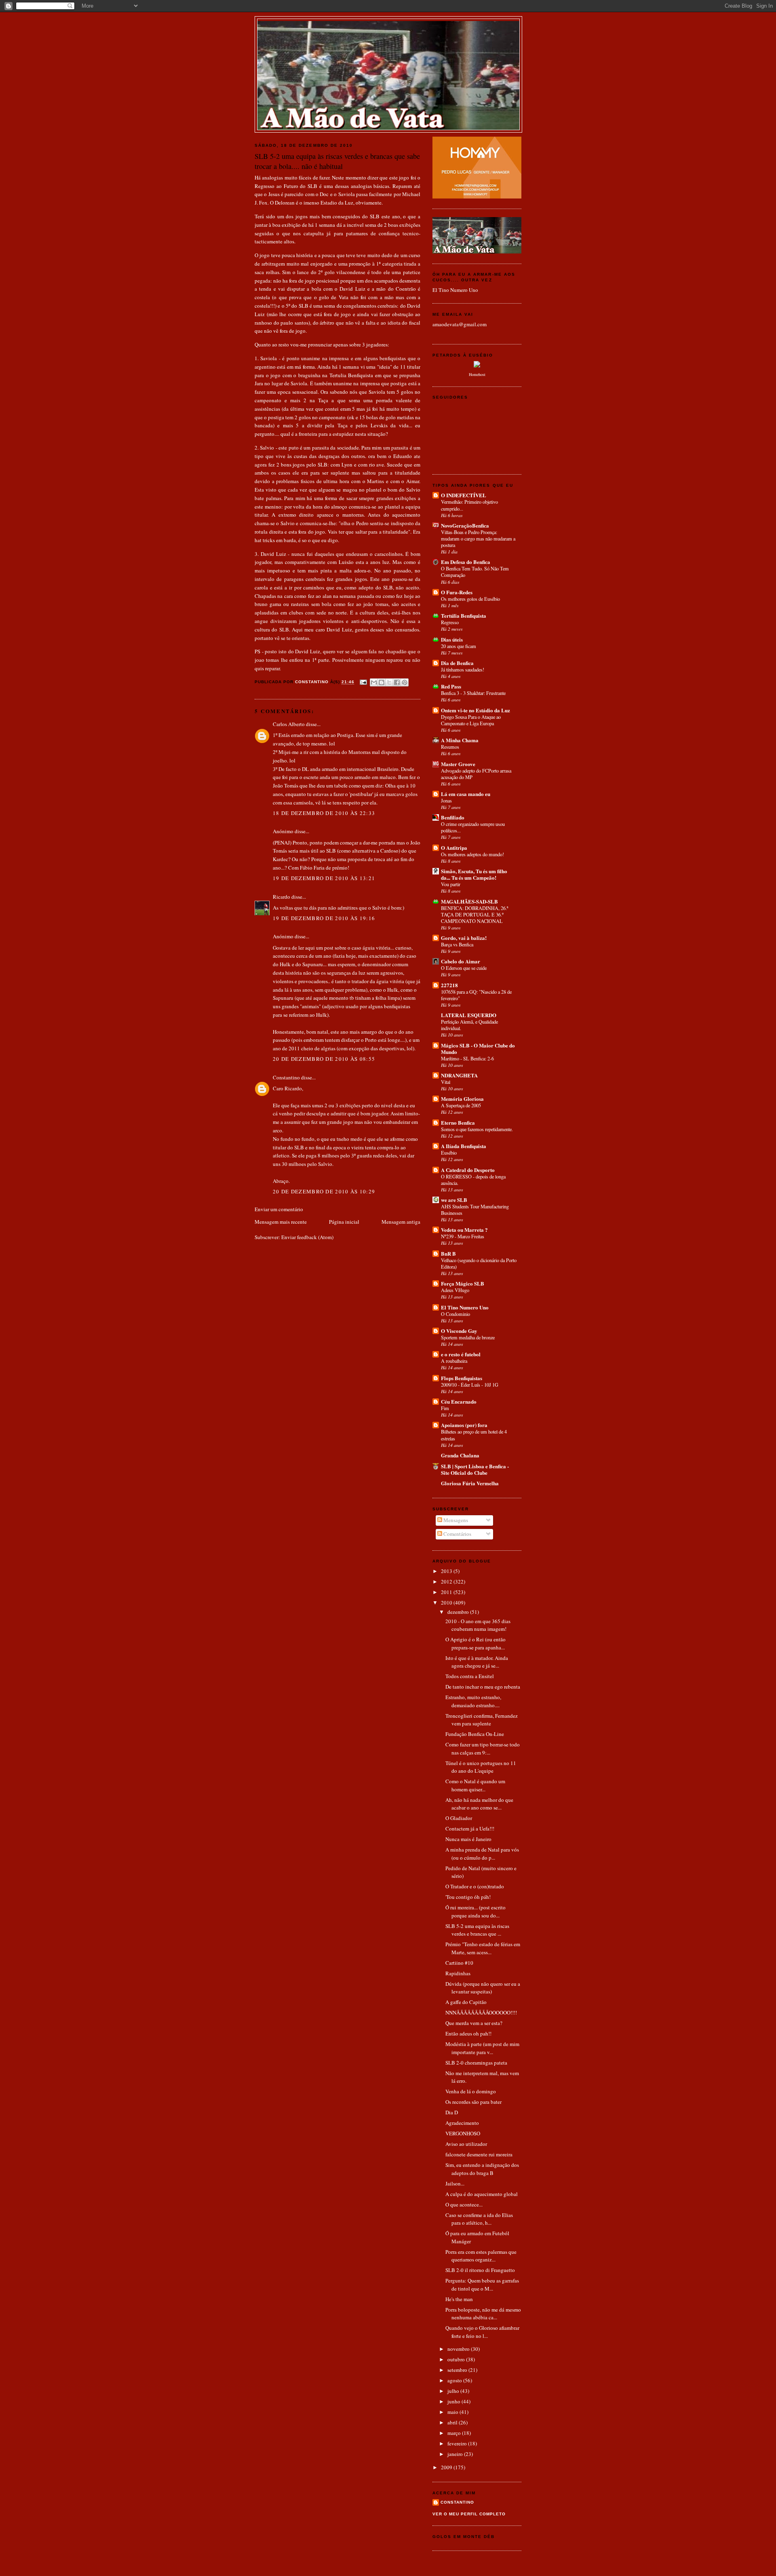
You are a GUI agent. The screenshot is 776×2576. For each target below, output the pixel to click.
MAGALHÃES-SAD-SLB (469, 901)
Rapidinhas (458, 1973)
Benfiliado (453, 817)
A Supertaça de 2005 (461, 1105)
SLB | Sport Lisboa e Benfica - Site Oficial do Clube (475, 1469)
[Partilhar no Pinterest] (405, 682)
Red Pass (451, 686)
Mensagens (455, 1520)
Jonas (446, 800)
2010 (447, 1603)
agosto (455, 2380)
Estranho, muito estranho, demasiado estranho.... (473, 1701)
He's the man (459, 2299)
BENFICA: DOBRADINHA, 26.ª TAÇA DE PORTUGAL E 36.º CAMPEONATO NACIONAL (474, 914)
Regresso (450, 622)
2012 (447, 1581)
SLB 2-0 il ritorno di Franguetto (480, 2270)
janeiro (456, 2454)
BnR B (448, 1253)
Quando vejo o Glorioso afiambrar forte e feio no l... (482, 2332)
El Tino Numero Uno (455, 290)
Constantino (286, 1077)
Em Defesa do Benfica (466, 562)
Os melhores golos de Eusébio (470, 599)
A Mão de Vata (388, 29)
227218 (449, 985)
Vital (446, 1082)
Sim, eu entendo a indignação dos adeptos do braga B (482, 2169)
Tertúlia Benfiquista (464, 615)
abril (453, 2422)
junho (454, 2401)
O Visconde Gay (459, 1331)
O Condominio (455, 1314)
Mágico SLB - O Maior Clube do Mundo (478, 1048)
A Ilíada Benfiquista (464, 1146)
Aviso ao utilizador (466, 2144)
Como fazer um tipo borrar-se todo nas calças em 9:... (483, 1748)
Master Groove (458, 764)
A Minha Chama (460, 740)
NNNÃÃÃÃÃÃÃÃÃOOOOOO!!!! (481, 2012)
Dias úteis (452, 639)
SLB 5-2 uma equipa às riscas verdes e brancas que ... (477, 1930)
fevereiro (458, 2443)
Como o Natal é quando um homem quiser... (475, 1785)
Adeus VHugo (455, 1290)
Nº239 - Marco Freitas (463, 1236)
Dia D (452, 2112)
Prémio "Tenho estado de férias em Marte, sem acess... (483, 1948)
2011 (447, 1592)
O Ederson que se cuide (464, 968)
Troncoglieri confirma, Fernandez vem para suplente (482, 1720)
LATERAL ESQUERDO (469, 1015)
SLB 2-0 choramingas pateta (476, 2063)
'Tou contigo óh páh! (468, 1897)
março (455, 2433)
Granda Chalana (460, 1455)
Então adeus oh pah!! (468, 2033)
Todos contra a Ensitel (470, 1676)
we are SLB (454, 1200)
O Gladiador (459, 1818)
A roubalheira (454, 1361)
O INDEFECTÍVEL (464, 495)
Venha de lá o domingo (471, 2091)
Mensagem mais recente (281, 1222)
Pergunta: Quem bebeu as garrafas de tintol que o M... (482, 2285)
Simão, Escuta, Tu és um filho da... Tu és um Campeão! (474, 874)
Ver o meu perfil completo (469, 2514)
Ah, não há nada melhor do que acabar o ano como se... (479, 1804)
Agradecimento (462, 2123)
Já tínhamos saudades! (463, 669)
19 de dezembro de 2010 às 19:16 (324, 918)
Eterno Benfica (458, 1122)
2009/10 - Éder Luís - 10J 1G (470, 1385)
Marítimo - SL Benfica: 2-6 (467, 1058)
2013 (447, 1571)
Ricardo (282, 897)
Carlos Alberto (289, 724)
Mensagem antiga (401, 1222)
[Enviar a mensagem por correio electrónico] (363, 682)
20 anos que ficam (459, 646)
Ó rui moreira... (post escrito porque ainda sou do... (476, 1911)
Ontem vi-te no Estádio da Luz (476, 710)
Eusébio (449, 1153)
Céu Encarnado (459, 1401)
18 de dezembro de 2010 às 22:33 (324, 813)
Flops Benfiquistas (462, 1378)
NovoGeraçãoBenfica (465, 525)
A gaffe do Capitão (466, 2002)
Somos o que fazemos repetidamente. (477, 1129)
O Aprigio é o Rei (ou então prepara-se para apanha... (476, 1643)
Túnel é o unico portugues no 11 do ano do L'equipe (481, 1767)
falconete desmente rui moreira (479, 2154)
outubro (457, 2359)
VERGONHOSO (463, 2133)
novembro (459, 2349)
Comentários (457, 1534)
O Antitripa (454, 848)
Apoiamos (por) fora (464, 1425)
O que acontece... (464, 2204)
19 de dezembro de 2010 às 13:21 (324, 878)
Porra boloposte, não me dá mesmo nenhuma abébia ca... (483, 2314)
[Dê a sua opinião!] (382, 682)
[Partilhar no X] (389, 682)
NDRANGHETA (459, 1075)
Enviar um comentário (279, 1209)
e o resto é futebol (461, 1354)
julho (454, 2391)
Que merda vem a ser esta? (474, 2023)
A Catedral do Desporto (468, 1170)
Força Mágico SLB (463, 1283)
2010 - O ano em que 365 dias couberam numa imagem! (478, 1625)
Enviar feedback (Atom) (307, 1237)
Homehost (477, 374)
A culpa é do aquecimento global (482, 2194)
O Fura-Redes (457, 592)
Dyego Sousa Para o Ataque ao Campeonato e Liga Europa (471, 720)
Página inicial (344, 1222)
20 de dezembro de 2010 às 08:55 (324, 1059)
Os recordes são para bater (473, 2102)
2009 (447, 2467)
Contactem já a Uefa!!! (470, 1829)
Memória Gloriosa (462, 1099)
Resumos (450, 747)
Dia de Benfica (457, 663)
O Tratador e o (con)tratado (475, 1886)
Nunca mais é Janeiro (468, 1839)
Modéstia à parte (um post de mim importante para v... (482, 2048)
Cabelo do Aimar (461, 961)
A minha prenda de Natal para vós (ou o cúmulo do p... (482, 1854)
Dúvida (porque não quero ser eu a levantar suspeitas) (483, 1988)
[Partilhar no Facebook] (397, 682)
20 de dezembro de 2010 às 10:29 (324, 1191)
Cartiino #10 (459, 1963)
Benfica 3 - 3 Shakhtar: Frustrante (473, 693)
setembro (458, 2370)
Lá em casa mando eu (466, 794)
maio (453, 2412)
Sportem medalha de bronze (468, 1337)
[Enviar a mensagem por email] (374, 682)
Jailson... (455, 2183)
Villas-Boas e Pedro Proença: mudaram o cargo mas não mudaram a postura (478, 538)
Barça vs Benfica (457, 944)
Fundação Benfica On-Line (475, 1734)
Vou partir (451, 884)
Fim (445, 1408)
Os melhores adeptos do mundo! (472, 854)
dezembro (459, 1612)
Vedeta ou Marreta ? (464, 1230)
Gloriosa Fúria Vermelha (470, 1483)
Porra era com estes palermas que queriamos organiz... (481, 2256)
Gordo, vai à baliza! (464, 938)
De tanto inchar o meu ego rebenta (483, 1687)
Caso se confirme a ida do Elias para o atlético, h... (479, 2219)
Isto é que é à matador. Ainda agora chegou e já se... (477, 1662)
